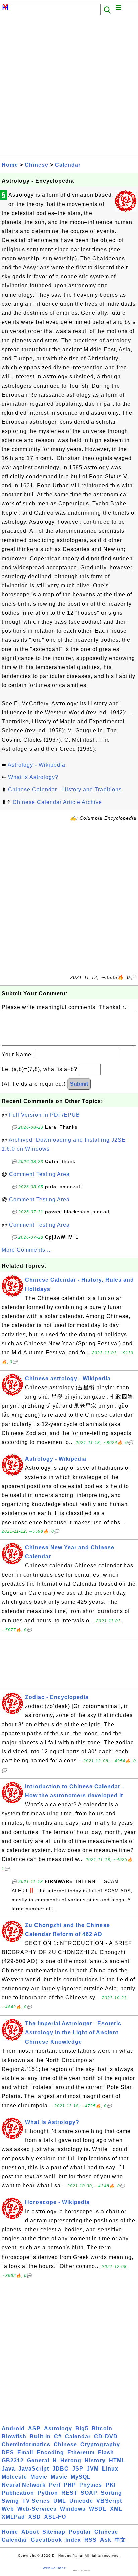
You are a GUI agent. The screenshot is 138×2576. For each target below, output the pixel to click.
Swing (10, 2501)
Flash (106, 2453)
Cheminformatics (26, 2445)
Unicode (81, 2501)
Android (13, 2429)
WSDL (98, 2509)
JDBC (60, 2469)
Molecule (14, 2477)
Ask (106, 2540)
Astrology (58, 2429)
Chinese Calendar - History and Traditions (65, 789)
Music (59, 2477)
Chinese (37, 165)
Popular (80, 2532)
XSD (35, 2517)
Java (8, 2469)
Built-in (40, 2437)
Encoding (50, 2453)
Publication (18, 2493)
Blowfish (14, 2437)
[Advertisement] (69, 88)
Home (10, 165)
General (38, 2461)
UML (60, 2501)
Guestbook (46, 2540)
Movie (39, 2477)
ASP (34, 2429)
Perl (55, 2485)
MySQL (81, 2477)
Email (25, 2453)
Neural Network (24, 2485)
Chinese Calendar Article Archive (57, 802)
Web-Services (37, 2509)
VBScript (109, 2501)
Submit (79, 1084)
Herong (71, 2461)
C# (58, 2437)
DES (8, 2453)
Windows (73, 2509)
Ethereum (81, 2453)
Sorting (111, 2493)
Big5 (82, 2429)
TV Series (36, 2501)
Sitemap (54, 2532)
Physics (91, 2485)
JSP (78, 2469)
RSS (91, 2540)
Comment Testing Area (39, 1174)
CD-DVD (106, 2437)
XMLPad (13, 2517)
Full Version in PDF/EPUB (45, 1115)
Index (73, 2540)
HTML (117, 2461)
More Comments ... (27, 1250)
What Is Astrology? (33, 777)
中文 (120, 2540)
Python (48, 2493)
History (95, 2461)
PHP (70, 2485)
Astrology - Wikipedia (37, 765)
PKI (111, 2485)
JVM (93, 2469)
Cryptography (100, 2445)
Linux (110, 2469)
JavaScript (34, 2469)
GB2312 (13, 2461)
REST (69, 2493)
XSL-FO (55, 2517)
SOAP (89, 2493)
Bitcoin (102, 2429)
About (30, 2532)
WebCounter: (55, 2568)
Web (8, 2509)
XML (116, 2509)
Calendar (68, 165)
